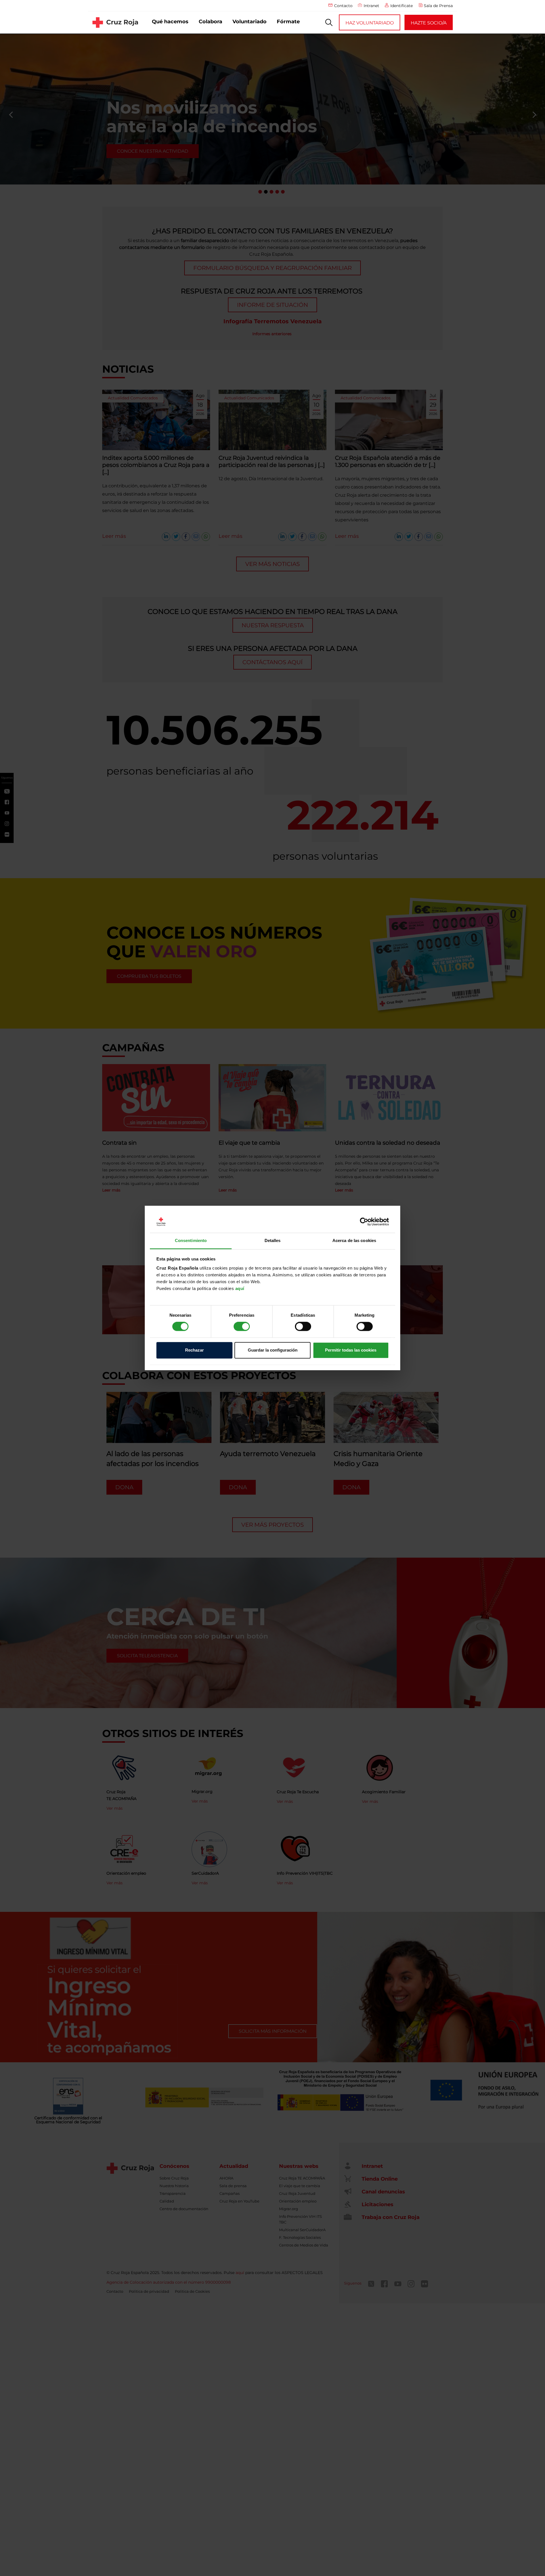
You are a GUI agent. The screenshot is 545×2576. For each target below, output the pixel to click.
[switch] (242, 1327)
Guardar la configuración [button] (273, 1350)
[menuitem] (170, 22)
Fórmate (288, 22)
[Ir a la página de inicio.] (115, 22)
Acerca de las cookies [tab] (354, 1240)
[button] (329, 22)
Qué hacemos (170, 22)
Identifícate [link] (402, 6)
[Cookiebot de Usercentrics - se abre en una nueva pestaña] (364, 1222)
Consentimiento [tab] (191, 1240)
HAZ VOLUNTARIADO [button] (370, 23)
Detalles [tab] (273, 1240)
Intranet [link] (371, 6)
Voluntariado (250, 22)
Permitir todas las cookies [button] (351, 1350)
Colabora (210, 22)
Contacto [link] (343, 6)
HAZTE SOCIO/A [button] (429, 23)
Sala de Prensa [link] (438, 6)
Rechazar (194, 1350)
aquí (240, 1288)
